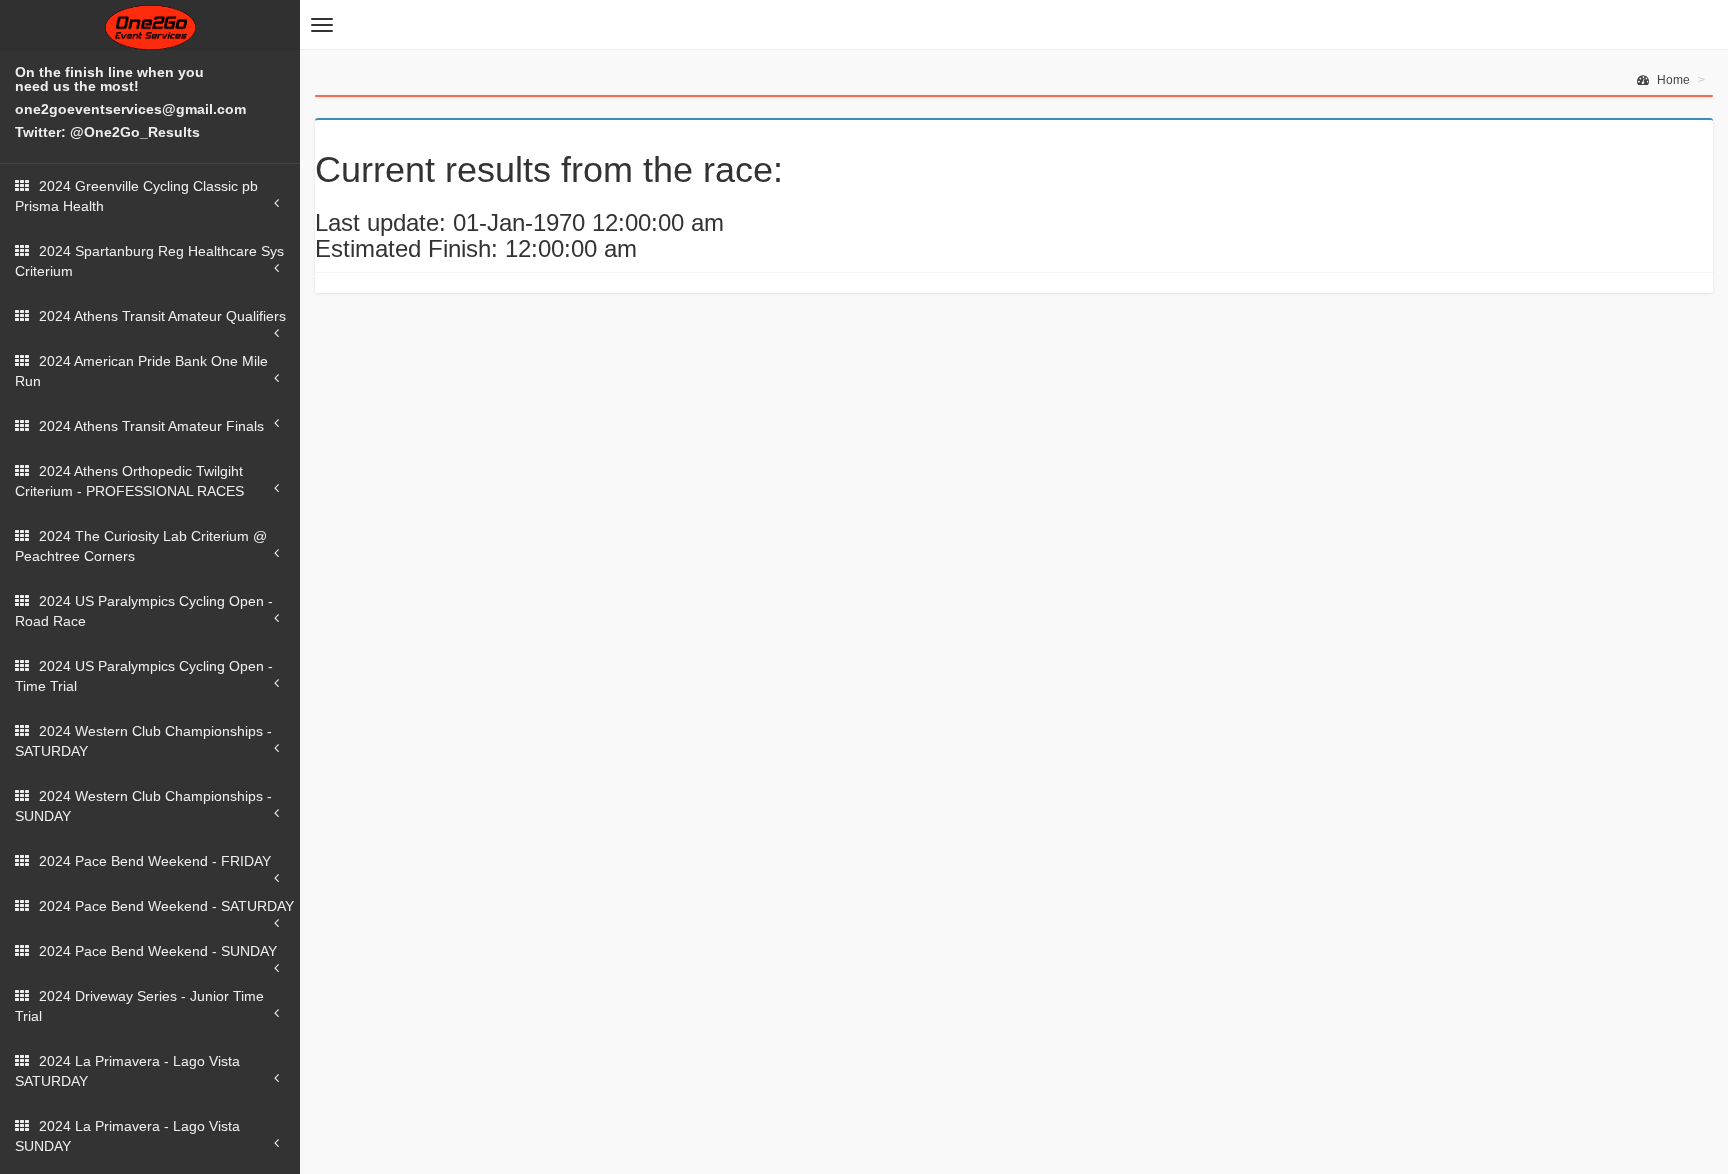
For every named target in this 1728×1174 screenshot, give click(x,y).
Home (1672, 80)
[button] (322, 25)
